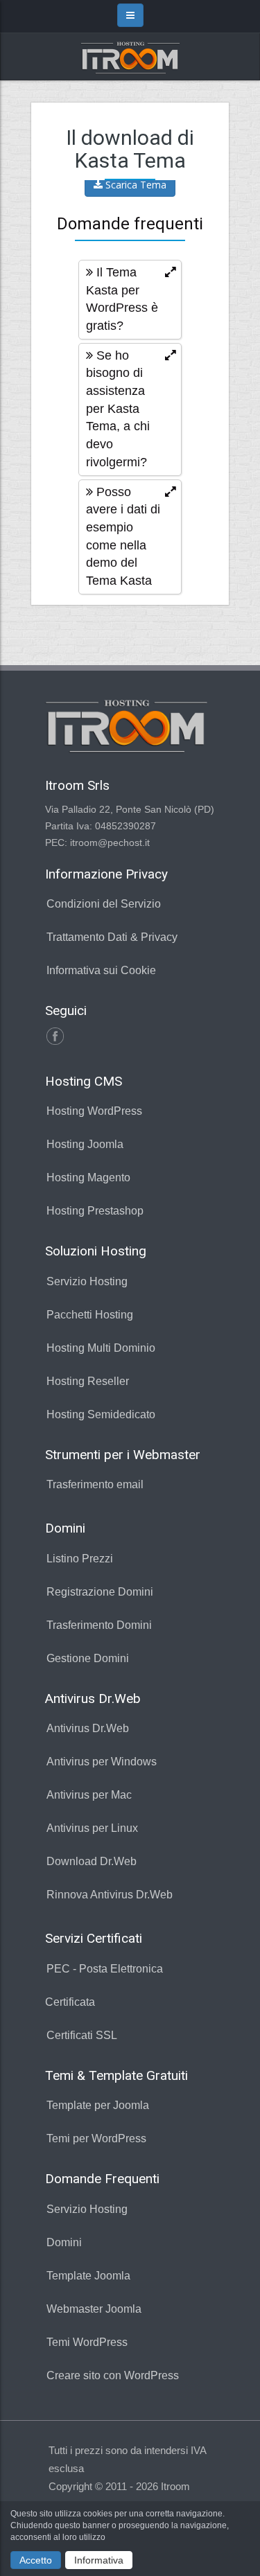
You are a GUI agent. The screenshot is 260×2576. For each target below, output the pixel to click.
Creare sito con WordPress (113, 2375)
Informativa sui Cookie (101, 970)
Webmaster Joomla (94, 2309)
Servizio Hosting (87, 1281)
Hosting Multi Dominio (101, 1348)
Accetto (36, 2560)
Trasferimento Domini (99, 1625)
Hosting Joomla (85, 1144)
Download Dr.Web (92, 1861)
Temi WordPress (87, 2342)
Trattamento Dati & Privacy (112, 937)
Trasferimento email (95, 1484)
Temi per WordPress (96, 2138)
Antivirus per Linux (92, 1828)
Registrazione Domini (100, 1592)
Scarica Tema (135, 185)
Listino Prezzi (80, 1559)
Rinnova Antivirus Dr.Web (110, 1895)
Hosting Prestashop (95, 1211)
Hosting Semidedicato (101, 1414)
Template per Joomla (98, 2105)
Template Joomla (88, 2276)
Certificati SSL (82, 2035)
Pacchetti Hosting (90, 1315)
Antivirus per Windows (102, 1762)
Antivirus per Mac (89, 1795)
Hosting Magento (88, 1177)
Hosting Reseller (88, 1381)
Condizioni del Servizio (104, 904)
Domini (64, 2242)
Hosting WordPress (94, 1111)
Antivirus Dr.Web (88, 1728)
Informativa (99, 2560)
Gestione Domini (88, 1658)
